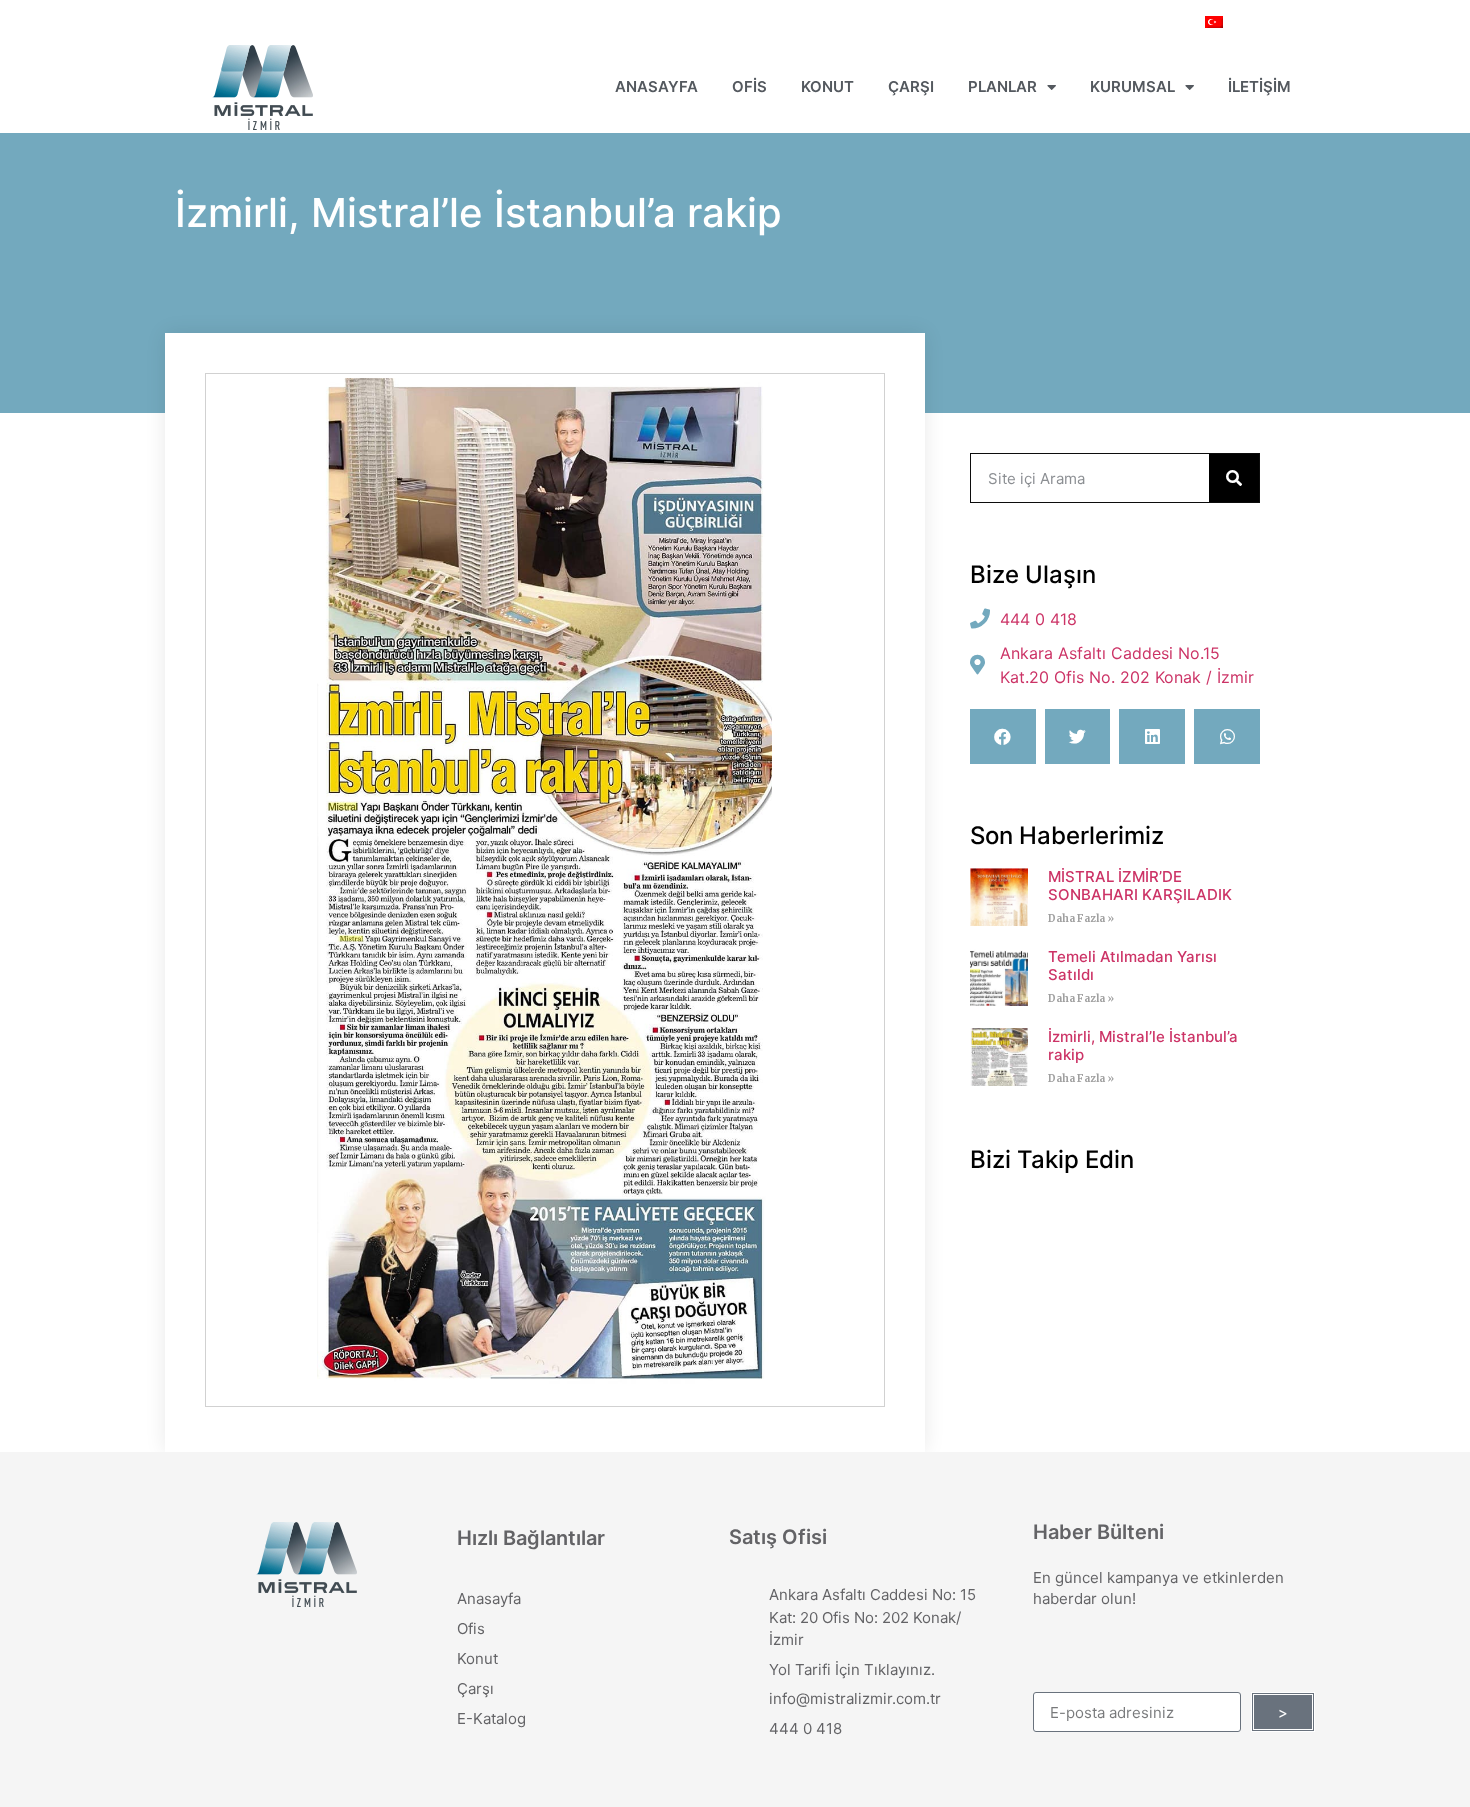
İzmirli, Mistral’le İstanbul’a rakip (1143, 1045)
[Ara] (1234, 478)
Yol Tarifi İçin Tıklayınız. (852, 1669)
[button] (1003, 736)
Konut (827, 86)
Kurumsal (1132, 86)
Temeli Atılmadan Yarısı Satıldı (1132, 965)
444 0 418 (805, 1728)
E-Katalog (491, 1718)
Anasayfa (656, 86)
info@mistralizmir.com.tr (855, 1698)
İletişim (1259, 86)
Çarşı (911, 86)
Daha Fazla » (1081, 918)
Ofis (749, 86)
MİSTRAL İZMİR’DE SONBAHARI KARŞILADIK (1140, 885)
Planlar (1002, 86)
